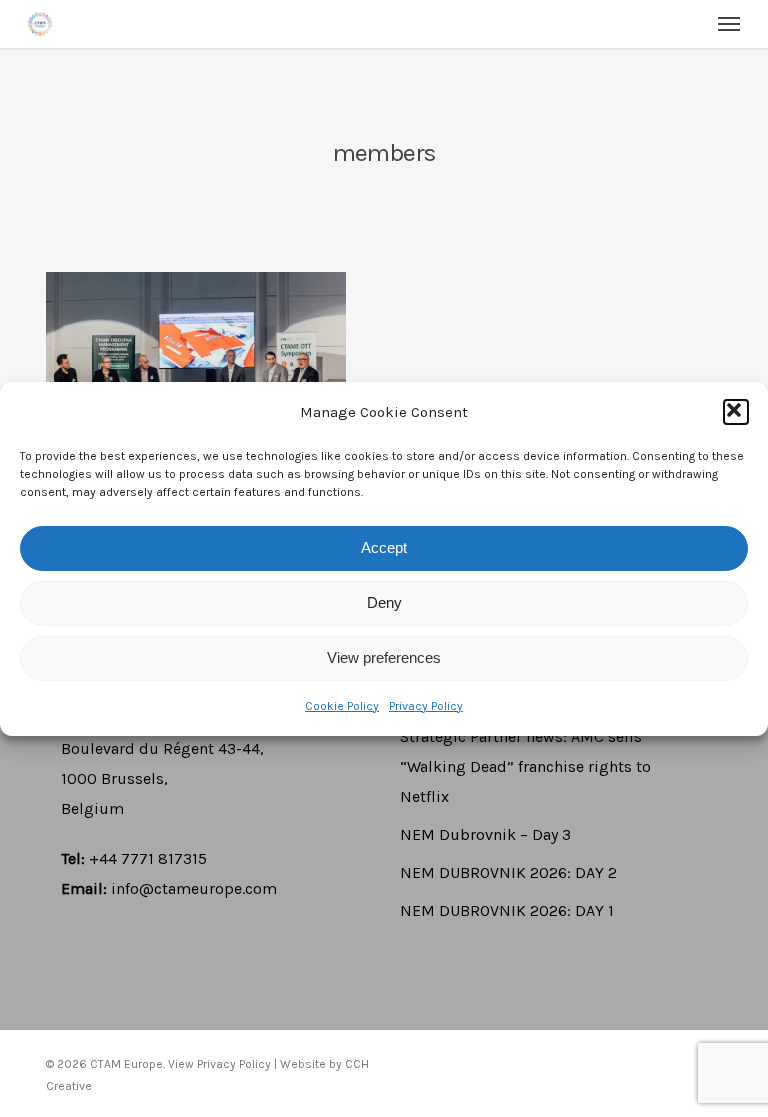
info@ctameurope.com (194, 888)
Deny (384, 602)
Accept (384, 547)
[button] (736, 412)
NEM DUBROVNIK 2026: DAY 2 (508, 872)
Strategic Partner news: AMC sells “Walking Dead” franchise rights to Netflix (525, 766)
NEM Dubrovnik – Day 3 (485, 834)
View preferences (384, 657)
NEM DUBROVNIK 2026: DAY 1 (507, 910)
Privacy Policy (426, 706)
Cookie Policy (342, 706)
